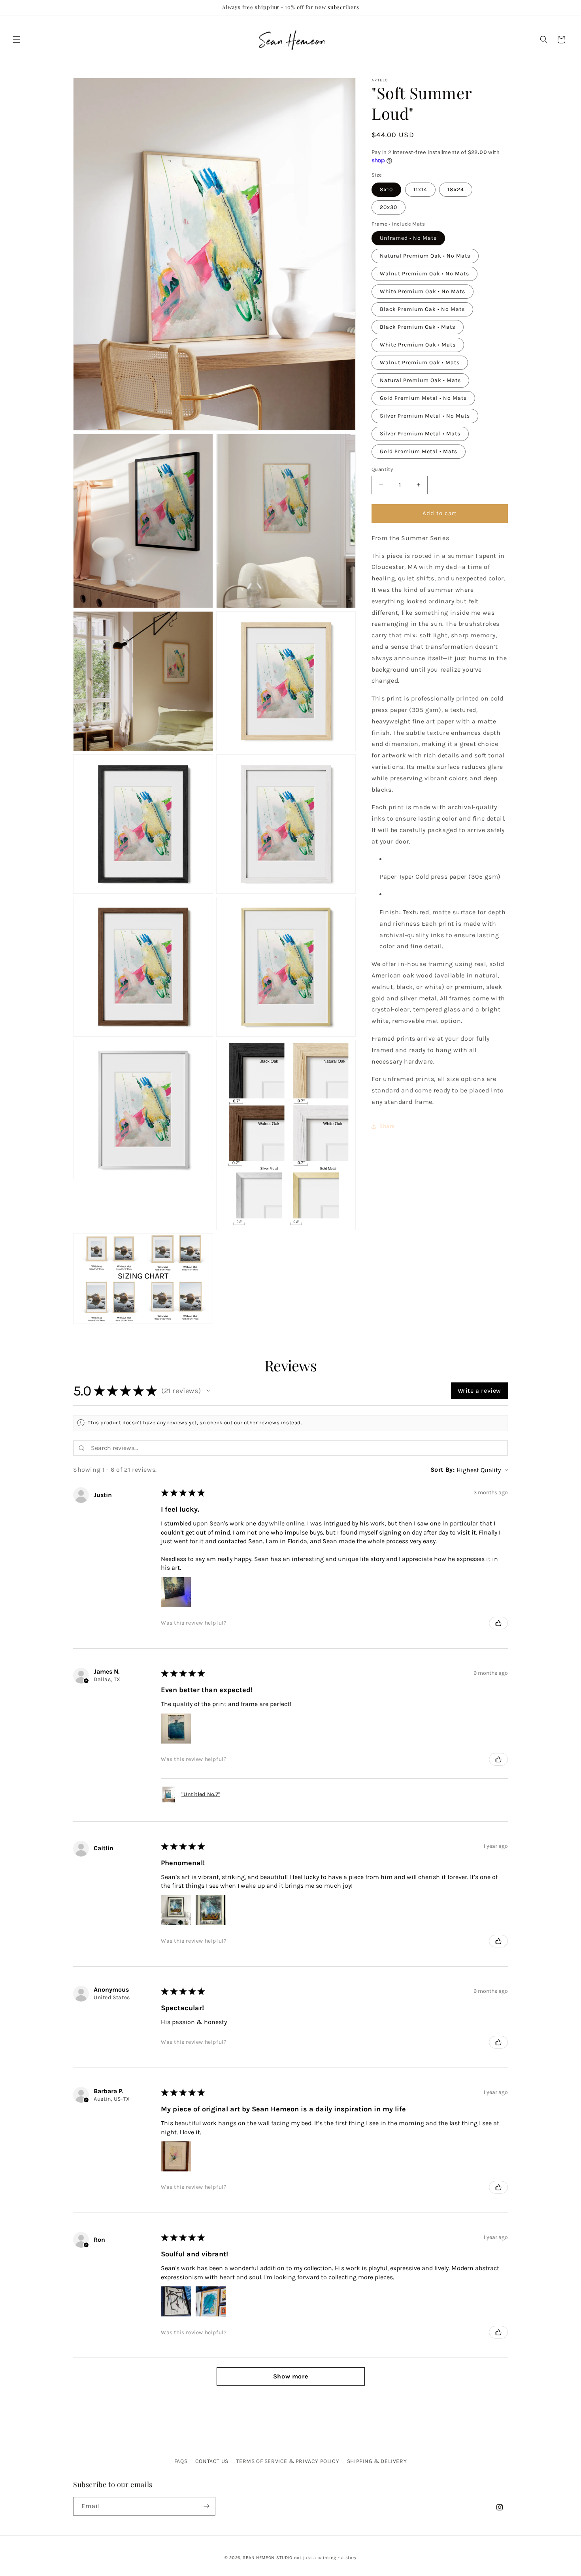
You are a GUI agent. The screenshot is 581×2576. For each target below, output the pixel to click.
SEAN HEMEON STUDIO (268, 2558)
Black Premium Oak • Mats (418, 327)
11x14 (420, 189)
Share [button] (387, 1126)
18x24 (456, 189)
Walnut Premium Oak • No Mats (424, 274)
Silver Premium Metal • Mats (420, 434)
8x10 (386, 189)
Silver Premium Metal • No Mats (425, 416)
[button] (17, 40)
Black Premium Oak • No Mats (422, 309)
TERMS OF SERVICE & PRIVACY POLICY (288, 2461)
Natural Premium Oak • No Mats (425, 256)
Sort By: (443, 1470)
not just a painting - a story (325, 2558)
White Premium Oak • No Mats (423, 291)
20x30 (389, 207)
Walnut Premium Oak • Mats (420, 362)
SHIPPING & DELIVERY (377, 2461)
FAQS (181, 2461)
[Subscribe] (206, 2506)
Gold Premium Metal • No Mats (423, 398)
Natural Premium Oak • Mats (420, 380)
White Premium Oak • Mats (418, 345)
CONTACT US (212, 2461)
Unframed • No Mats (408, 238)
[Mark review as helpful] (498, 1623)
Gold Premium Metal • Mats (419, 451)
